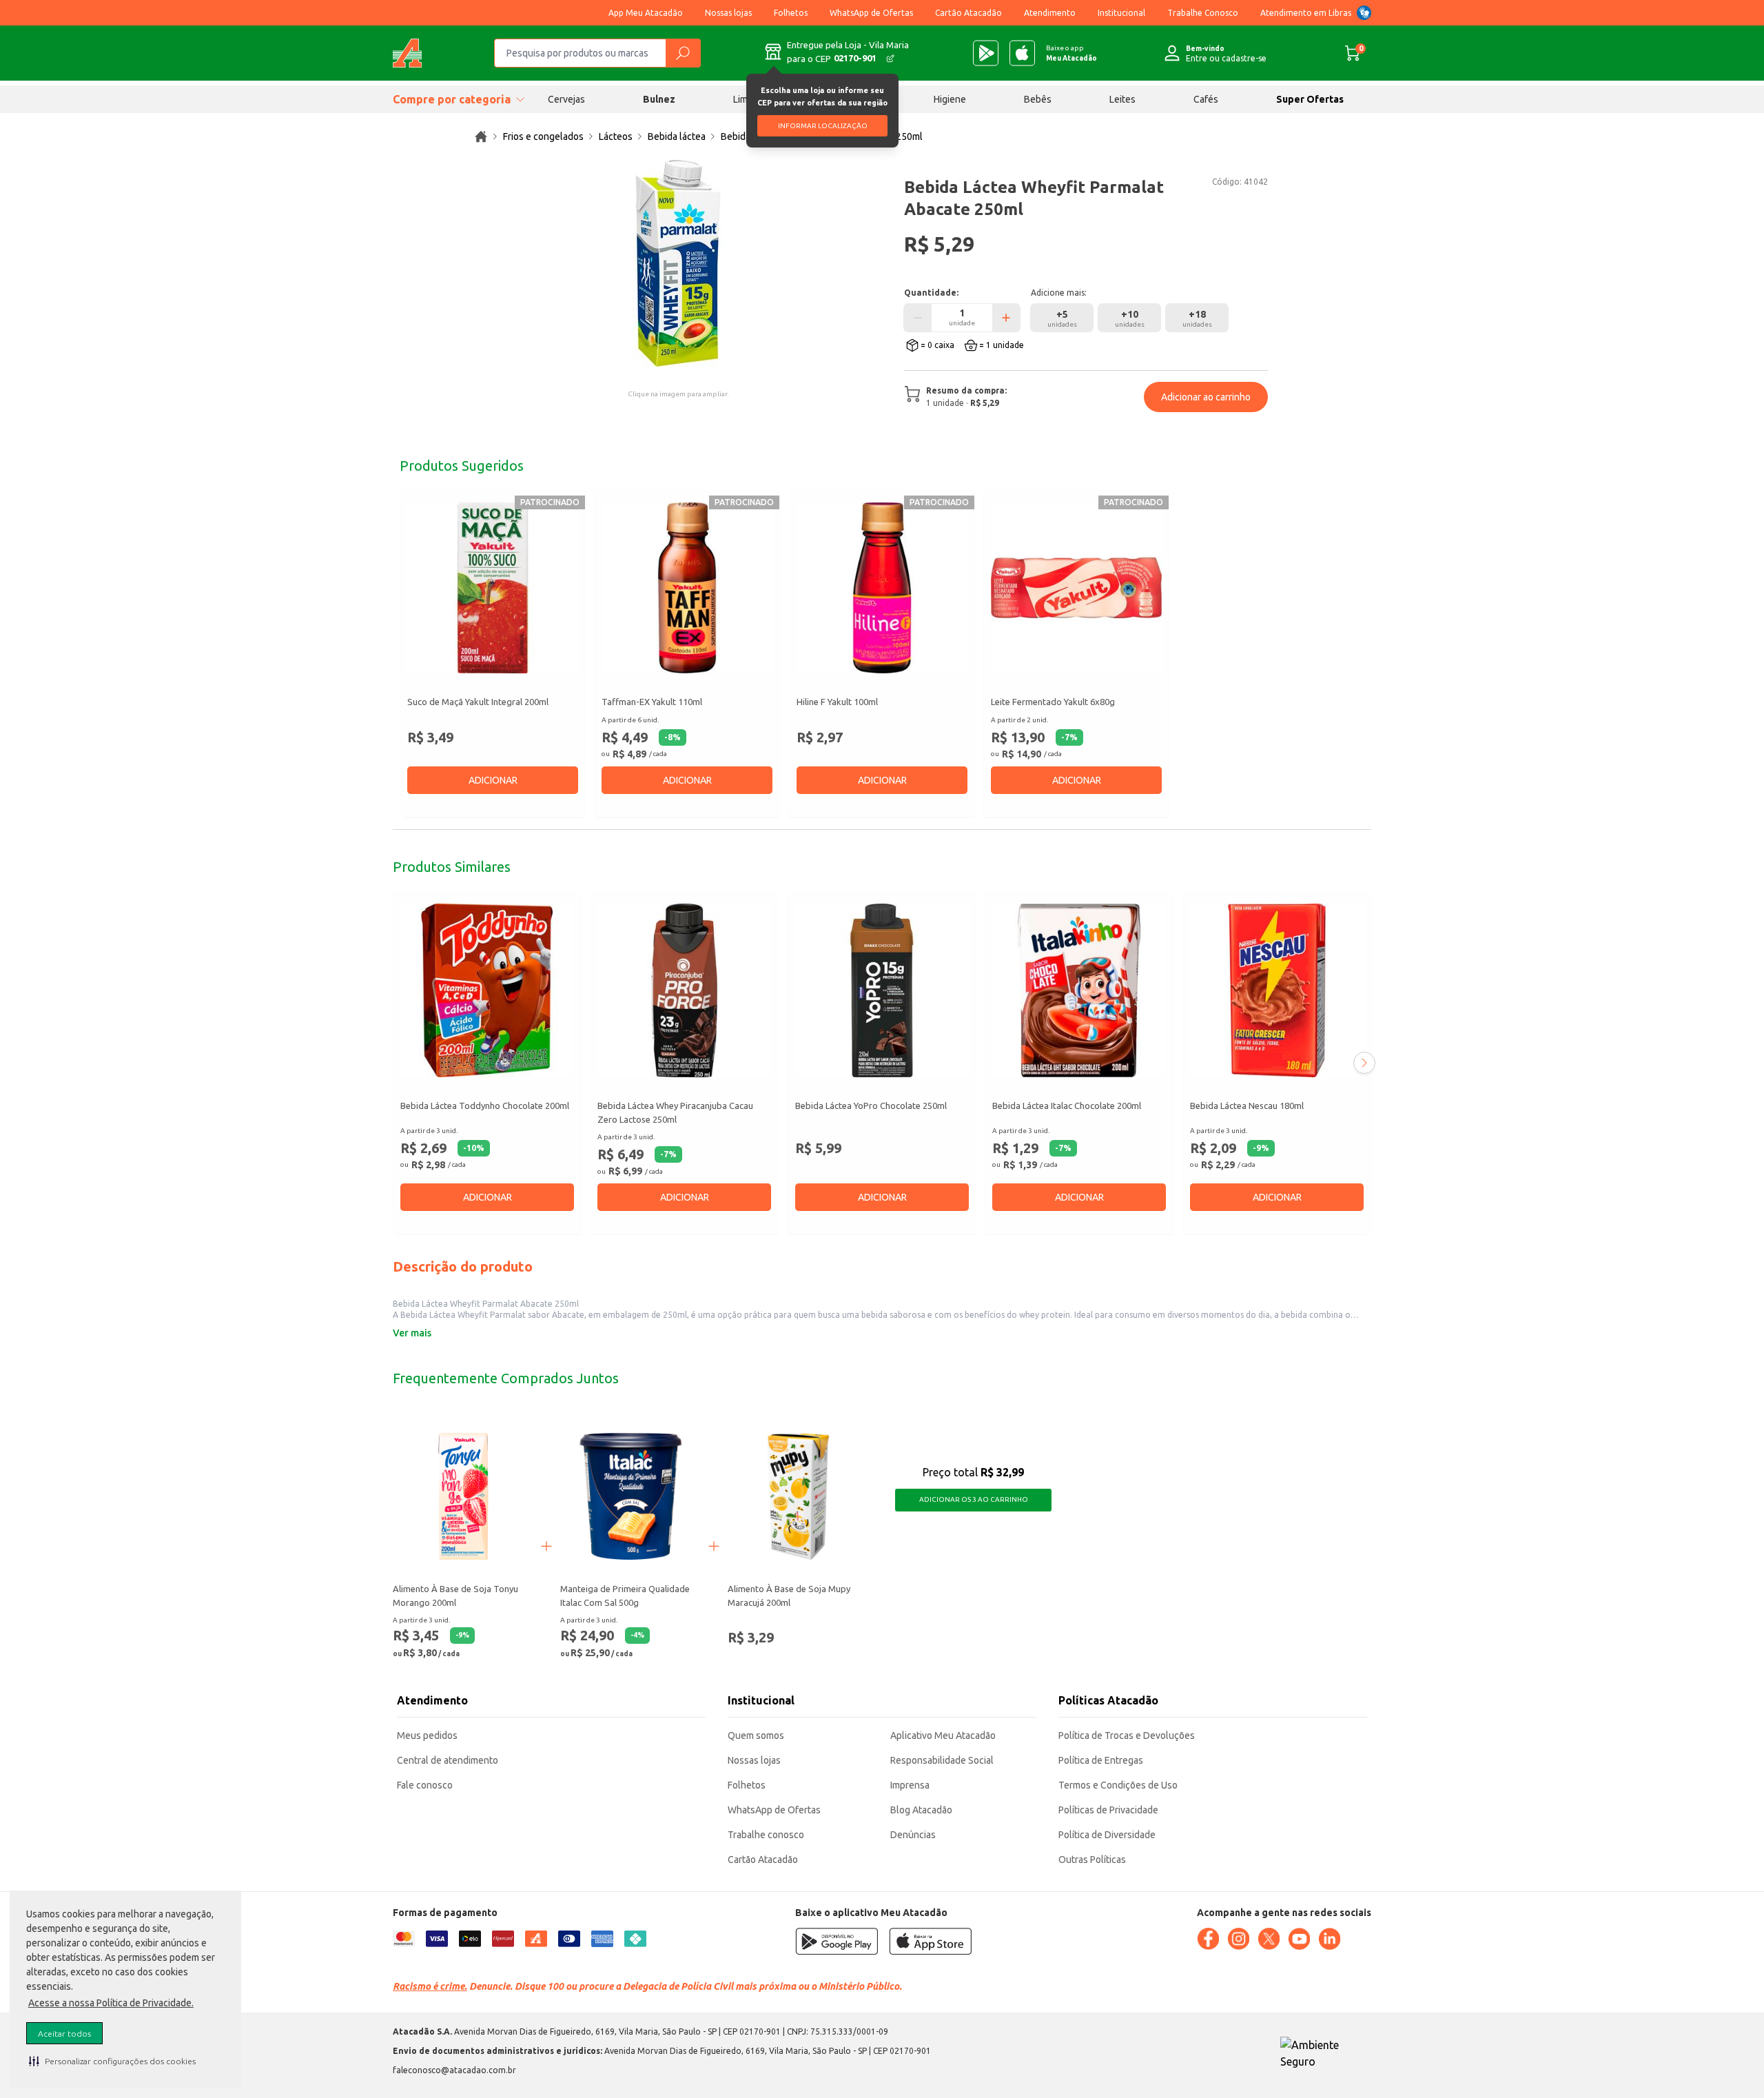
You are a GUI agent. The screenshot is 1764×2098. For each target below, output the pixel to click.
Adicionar (493, 780)
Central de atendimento (448, 1760)
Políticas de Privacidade (1108, 1810)
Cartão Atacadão (968, 13)
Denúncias (913, 1835)
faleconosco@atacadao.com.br (454, 2070)
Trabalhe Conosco (1203, 13)
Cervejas (566, 99)
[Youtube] (1299, 1939)
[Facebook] (1208, 1939)
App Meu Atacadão (646, 13)
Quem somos (756, 1735)
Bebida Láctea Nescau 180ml (1247, 1106)
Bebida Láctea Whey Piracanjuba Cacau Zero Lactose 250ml (675, 1112)
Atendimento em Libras (1306, 13)
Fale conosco (425, 1785)
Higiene (950, 99)
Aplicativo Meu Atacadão (943, 1735)
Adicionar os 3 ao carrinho (974, 1499)
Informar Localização (823, 126)
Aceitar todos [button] (64, 2034)
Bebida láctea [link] (677, 136)
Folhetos (791, 13)
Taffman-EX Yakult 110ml (652, 702)
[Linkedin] (1329, 1939)
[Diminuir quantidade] (918, 318)
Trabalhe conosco (766, 1835)
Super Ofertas (1310, 99)
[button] (112, 2061)
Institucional (1121, 13)
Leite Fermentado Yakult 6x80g (1053, 702)
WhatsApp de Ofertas (871, 13)
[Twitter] (1269, 1939)
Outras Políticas (1092, 1860)
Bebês (1038, 99)
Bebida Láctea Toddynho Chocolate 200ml (485, 1106)
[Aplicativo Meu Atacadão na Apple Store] (1022, 53)
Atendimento (1050, 13)
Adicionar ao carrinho (1206, 397)
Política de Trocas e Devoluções (1127, 1735)
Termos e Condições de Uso (1118, 1785)
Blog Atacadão (921, 1810)
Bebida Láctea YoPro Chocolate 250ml (871, 1106)
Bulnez (659, 99)
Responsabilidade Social (942, 1760)
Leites (1122, 99)
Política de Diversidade (1107, 1835)
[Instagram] (1238, 1939)
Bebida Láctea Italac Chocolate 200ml (1067, 1106)
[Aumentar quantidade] (1006, 318)
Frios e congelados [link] (543, 136)
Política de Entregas (1101, 1760)
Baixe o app (1071, 53)
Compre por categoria (452, 99)
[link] (481, 136)
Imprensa (910, 1785)
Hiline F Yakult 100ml (837, 702)
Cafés (1206, 99)
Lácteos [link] (616, 136)
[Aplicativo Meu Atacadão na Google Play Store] (986, 53)
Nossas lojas (728, 13)
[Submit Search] (683, 53)
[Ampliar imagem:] (678, 263)
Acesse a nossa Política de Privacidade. (111, 2003)
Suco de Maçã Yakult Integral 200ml (478, 702)
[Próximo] (1364, 1063)
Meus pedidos (427, 1735)
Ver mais (412, 1333)
